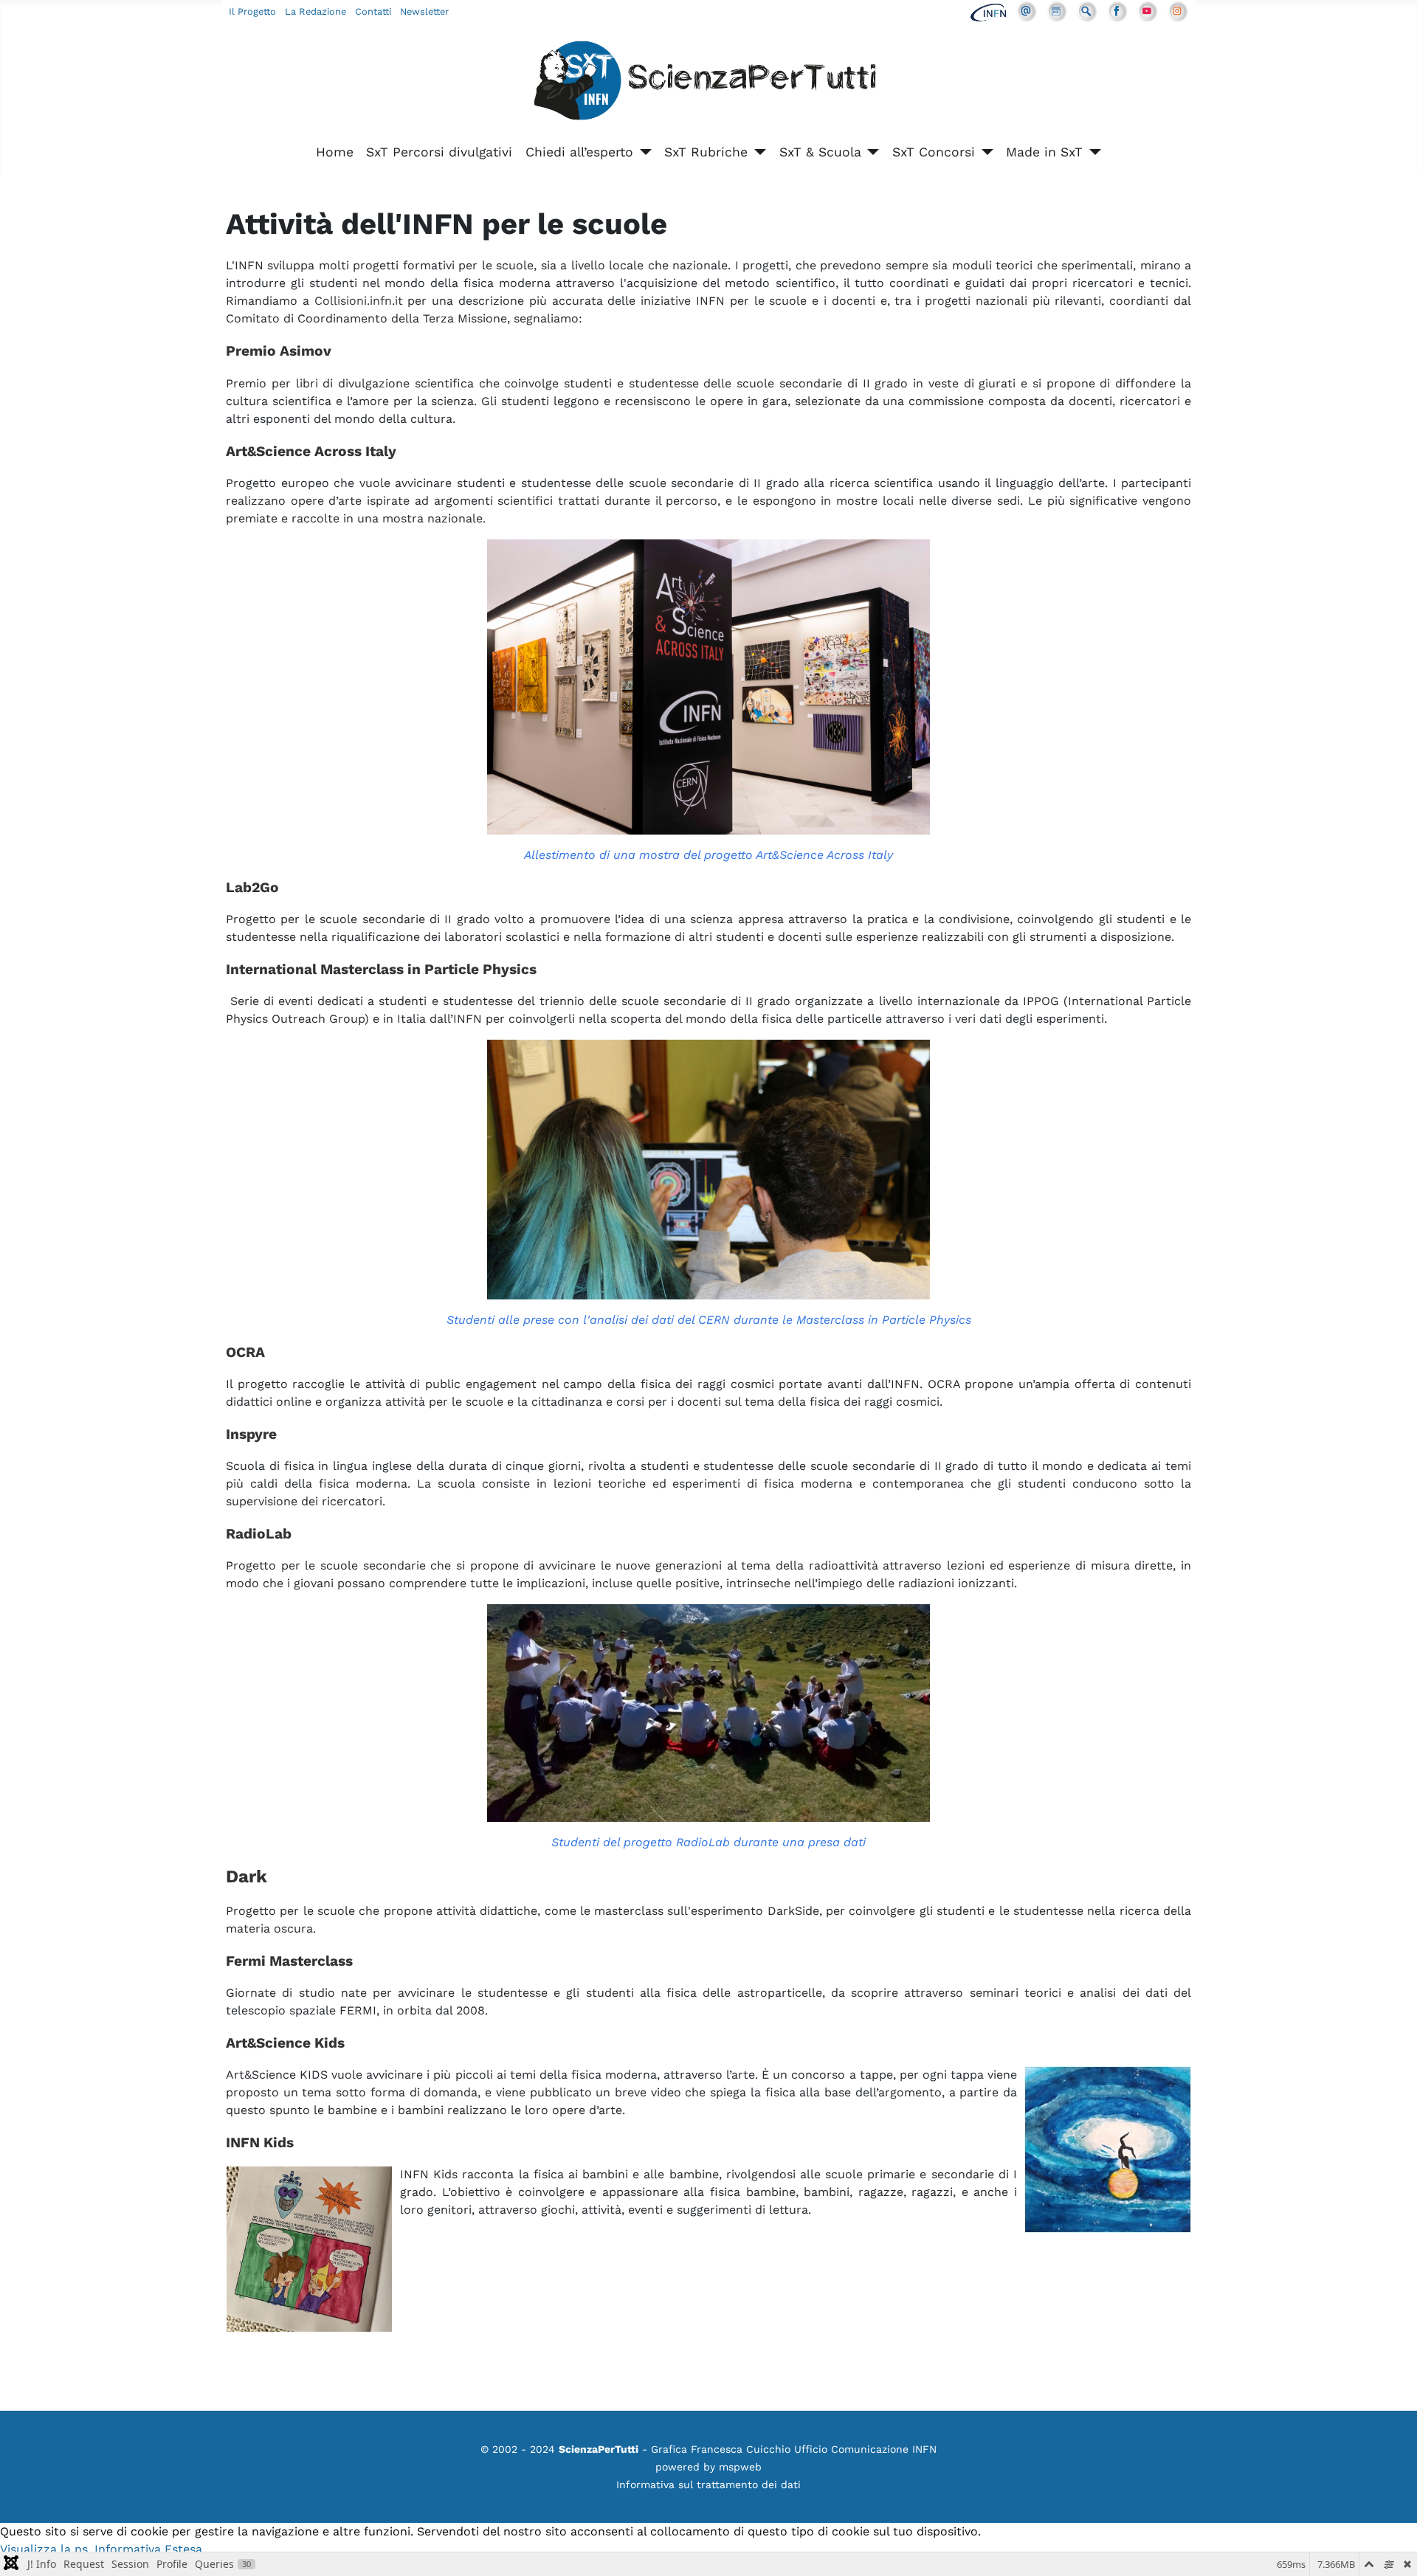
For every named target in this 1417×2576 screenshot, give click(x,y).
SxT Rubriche (706, 152)
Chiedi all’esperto (579, 152)
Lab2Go (252, 887)
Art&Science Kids (285, 2043)
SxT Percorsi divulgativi (439, 152)
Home (335, 152)
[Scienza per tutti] (708, 83)
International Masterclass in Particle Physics (381, 969)
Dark (246, 1876)
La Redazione (316, 11)
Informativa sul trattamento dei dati (708, 2485)
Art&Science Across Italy (311, 451)
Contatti (373, 11)
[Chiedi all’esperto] (642, 152)
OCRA (245, 1352)
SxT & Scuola (820, 152)
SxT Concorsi (934, 152)
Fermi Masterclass (289, 1961)
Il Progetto (252, 11)
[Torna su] (1391, 2549)
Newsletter (424, 11)
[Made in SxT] (1092, 152)
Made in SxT (1044, 152)
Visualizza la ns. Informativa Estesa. (103, 2549)
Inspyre (251, 1434)
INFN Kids (260, 2142)
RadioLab (259, 1534)
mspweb (740, 2467)
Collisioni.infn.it (359, 301)
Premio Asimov (279, 351)
